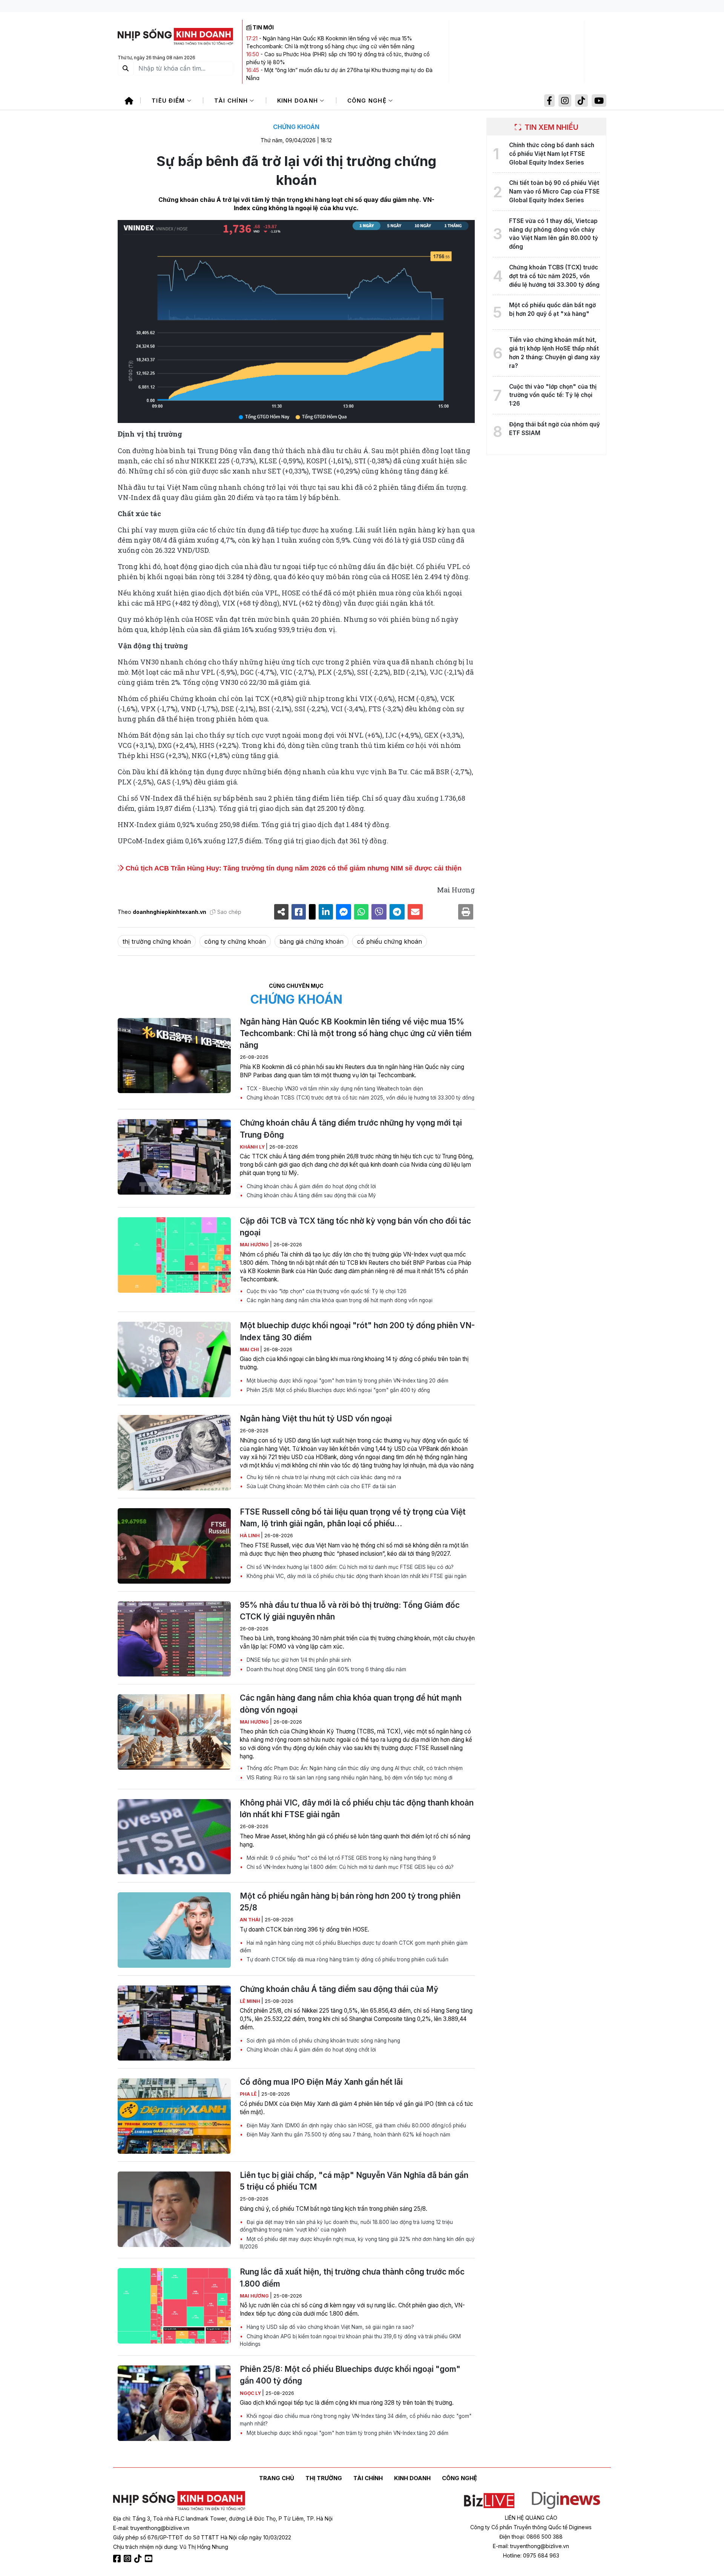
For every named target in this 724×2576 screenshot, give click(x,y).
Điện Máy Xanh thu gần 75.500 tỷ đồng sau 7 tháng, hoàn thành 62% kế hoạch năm (348, 2135)
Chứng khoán (296, 127)
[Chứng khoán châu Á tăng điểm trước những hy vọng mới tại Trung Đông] (174, 1157)
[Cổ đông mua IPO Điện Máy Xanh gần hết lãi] (174, 2116)
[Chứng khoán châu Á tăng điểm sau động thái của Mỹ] (174, 2023)
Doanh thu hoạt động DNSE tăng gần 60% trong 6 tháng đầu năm (326, 1669)
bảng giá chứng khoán (311, 941)
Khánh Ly (253, 1147)
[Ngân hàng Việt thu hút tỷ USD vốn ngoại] (174, 1453)
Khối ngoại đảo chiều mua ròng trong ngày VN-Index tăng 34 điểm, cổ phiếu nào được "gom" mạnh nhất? (356, 2420)
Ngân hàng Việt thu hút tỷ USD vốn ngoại (316, 1419)
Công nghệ (368, 101)
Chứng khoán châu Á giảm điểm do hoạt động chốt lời (311, 1186)
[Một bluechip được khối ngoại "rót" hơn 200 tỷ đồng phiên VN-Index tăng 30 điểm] (174, 1360)
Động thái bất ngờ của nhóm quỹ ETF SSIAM (555, 429)
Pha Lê (249, 2094)
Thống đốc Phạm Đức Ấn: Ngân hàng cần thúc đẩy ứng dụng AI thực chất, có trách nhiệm (354, 1768)
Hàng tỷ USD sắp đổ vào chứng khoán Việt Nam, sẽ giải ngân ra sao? (330, 2327)
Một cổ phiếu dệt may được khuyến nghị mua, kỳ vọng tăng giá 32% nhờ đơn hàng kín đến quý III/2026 (357, 2243)
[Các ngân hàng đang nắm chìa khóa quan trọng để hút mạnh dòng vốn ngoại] (174, 1732)
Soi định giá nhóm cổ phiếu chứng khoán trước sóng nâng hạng (323, 2041)
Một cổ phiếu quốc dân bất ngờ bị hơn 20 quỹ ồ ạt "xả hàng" (552, 309)
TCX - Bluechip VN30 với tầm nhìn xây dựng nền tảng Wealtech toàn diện (334, 1089)
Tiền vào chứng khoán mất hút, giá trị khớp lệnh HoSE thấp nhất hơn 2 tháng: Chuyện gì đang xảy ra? (555, 353)
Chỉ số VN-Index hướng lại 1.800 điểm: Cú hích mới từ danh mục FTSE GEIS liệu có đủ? (349, 1567)
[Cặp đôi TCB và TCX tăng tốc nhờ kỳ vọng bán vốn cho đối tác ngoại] (174, 1255)
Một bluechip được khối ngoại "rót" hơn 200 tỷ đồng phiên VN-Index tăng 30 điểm (357, 1331)
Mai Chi (250, 1350)
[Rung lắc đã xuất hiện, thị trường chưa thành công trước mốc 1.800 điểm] (174, 2306)
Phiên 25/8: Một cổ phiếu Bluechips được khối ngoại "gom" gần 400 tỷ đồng (337, 1390)
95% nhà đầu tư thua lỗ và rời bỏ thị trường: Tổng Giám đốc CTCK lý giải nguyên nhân (350, 1611)
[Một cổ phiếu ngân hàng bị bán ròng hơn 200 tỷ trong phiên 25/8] (174, 1930)
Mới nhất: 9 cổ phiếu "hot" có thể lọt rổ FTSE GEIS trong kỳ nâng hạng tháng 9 (341, 1858)
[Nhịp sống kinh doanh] (179, 2501)
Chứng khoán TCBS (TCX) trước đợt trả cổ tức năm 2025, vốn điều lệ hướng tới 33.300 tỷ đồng (360, 1098)
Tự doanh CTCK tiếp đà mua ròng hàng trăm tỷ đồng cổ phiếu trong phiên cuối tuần (347, 1959)
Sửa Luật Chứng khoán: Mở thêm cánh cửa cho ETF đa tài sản (321, 1486)
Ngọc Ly (251, 2393)
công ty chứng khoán (235, 941)
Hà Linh (250, 1536)
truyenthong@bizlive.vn (160, 2528)
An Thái (251, 1920)
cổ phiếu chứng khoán (390, 941)
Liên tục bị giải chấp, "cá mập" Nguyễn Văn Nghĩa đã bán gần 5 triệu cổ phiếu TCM (354, 2181)
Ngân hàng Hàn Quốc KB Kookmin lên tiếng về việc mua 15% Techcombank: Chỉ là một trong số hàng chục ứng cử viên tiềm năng (356, 1033)
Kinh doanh (299, 101)
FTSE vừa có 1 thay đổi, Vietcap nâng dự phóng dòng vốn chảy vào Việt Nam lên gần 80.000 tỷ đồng (554, 234)
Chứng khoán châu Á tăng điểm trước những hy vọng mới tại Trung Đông (351, 1129)
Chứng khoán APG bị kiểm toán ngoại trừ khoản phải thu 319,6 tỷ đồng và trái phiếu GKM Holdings (350, 2340)
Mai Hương (255, 1245)
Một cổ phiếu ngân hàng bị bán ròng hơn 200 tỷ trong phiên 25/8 (350, 1902)
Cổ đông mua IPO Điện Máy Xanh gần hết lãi (321, 2082)
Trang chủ (277, 2478)
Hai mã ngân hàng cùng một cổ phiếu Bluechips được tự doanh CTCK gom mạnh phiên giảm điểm (354, 1947)
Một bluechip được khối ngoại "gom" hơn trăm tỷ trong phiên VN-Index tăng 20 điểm (347, 1381)
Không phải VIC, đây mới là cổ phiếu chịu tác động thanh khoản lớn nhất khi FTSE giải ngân (356, 1576)
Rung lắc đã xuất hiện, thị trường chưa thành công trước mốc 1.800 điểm (352, 2278)
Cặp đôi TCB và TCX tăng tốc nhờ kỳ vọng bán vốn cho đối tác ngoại (355, 1227)
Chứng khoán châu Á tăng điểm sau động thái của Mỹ (311, 1195)
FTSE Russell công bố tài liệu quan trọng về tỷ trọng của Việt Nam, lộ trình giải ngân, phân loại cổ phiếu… (353, 1518)
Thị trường (324, 2478)
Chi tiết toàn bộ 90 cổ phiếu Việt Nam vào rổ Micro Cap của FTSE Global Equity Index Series (554, 191)
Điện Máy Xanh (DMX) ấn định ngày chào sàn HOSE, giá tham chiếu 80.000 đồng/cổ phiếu (356, 2125)
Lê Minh (251, 2001)
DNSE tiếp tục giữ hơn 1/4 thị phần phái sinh (298, 1660)
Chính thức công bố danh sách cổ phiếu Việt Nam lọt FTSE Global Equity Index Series (552, 154)
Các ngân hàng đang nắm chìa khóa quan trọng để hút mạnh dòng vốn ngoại (339, 1300)
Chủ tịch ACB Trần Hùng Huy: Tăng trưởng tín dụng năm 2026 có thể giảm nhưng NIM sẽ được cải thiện (293, 868)
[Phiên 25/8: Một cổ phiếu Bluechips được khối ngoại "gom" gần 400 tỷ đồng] (174, 2403)
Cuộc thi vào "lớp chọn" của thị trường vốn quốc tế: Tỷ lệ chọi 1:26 (326, 1291)
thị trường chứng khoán (157, 941)
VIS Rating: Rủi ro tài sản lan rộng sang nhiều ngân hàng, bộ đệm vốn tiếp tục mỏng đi (349, 1778)
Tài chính (232, 101)
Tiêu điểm (169, 101)
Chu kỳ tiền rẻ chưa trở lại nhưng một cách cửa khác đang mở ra (323, 1477)
